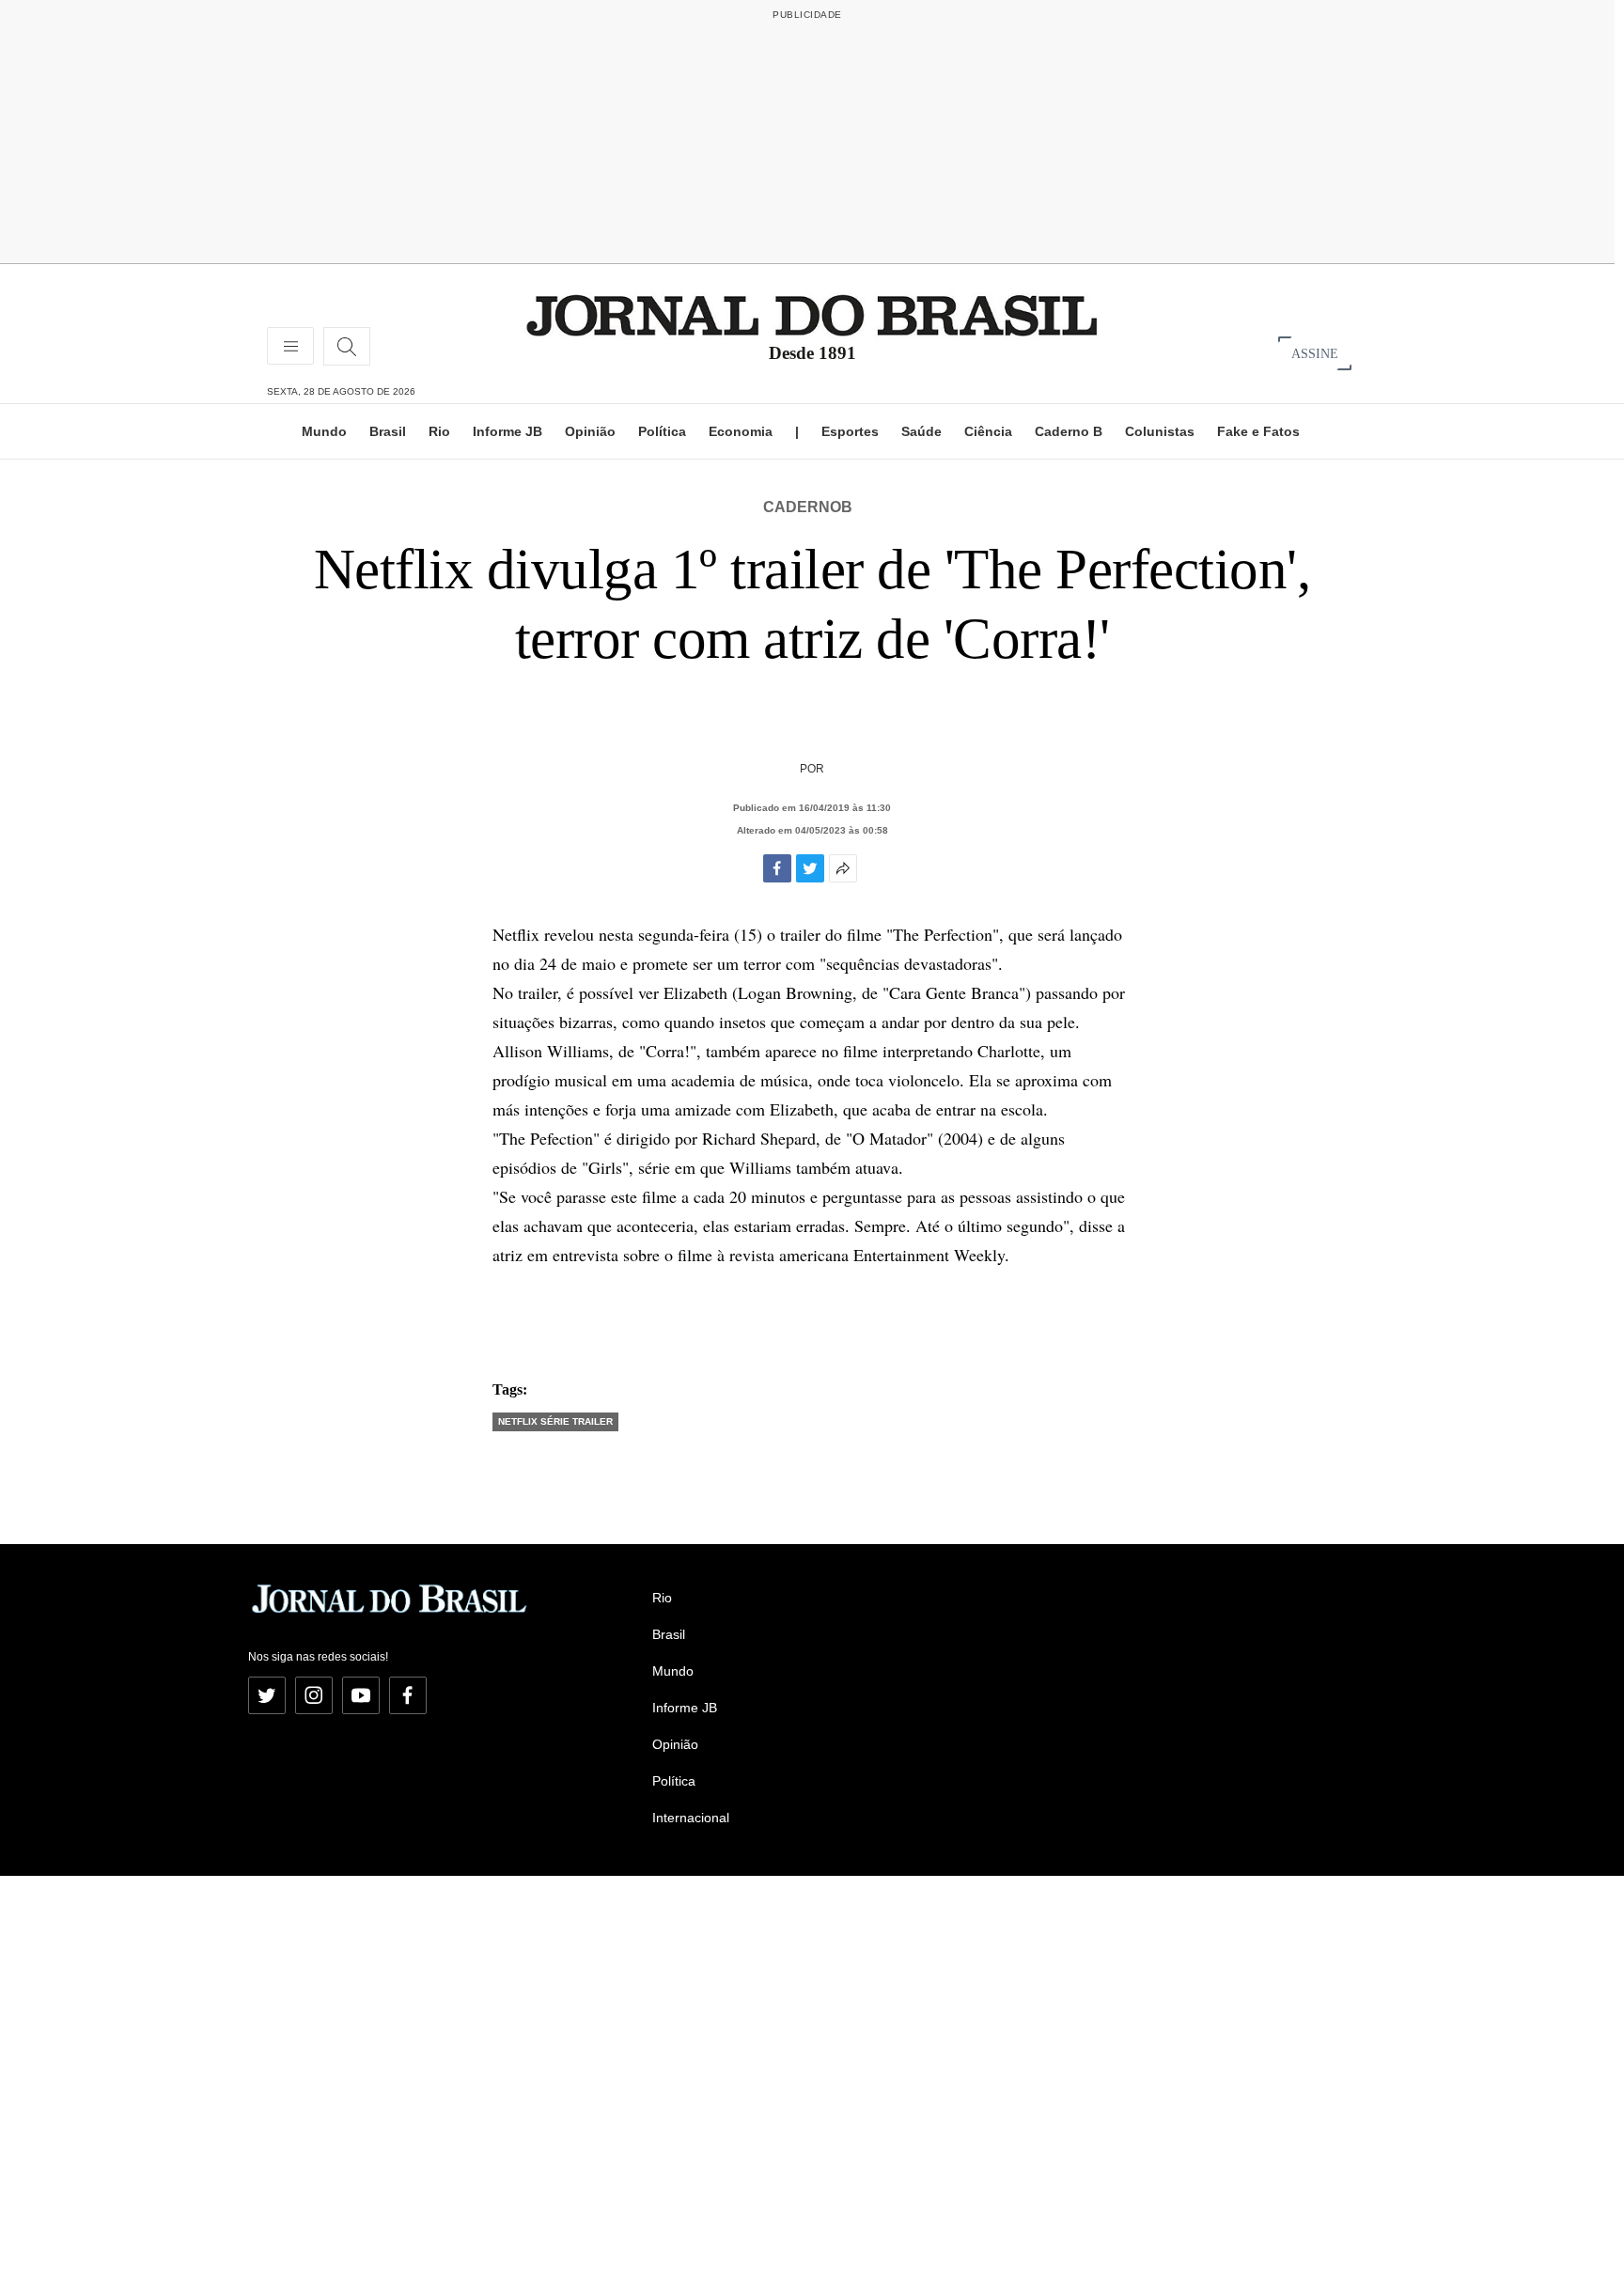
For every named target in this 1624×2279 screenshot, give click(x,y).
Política (662, 431)
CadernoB (808, 507)
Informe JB (507, 431)
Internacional (691, 1818)
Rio (439, 431)
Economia (741, 431)
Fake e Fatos (1258, 431)
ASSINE (1315, 353)
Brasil (388, 431)
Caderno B (1069, 431)
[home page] (812, 314)
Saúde (921, 431)
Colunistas (1160, 431)
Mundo (324, 431)
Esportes (850, 431)
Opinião (590, 431)
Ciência (988, 431)
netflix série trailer (555, 1421)
